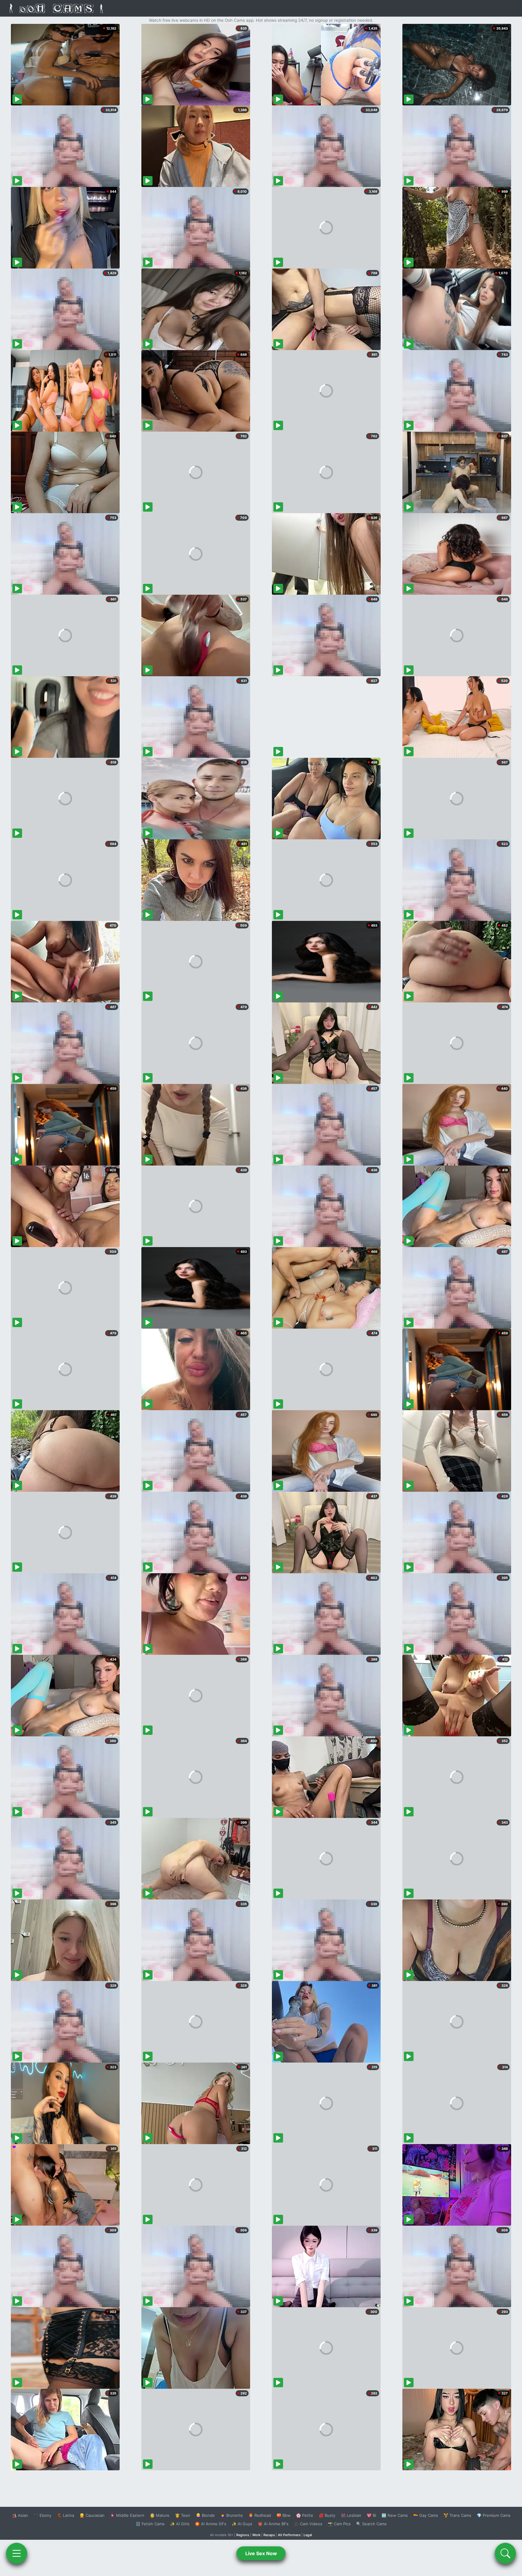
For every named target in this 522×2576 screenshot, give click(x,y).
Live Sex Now (261, 2553)
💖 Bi (371, 2515)
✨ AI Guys (242, 2524)
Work (256, 2535)
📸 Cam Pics (339, 2524)
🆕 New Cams (395, 2515)
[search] (505, 2553)
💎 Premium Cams (494, 2515)
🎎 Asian (20, 2515)
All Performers (289, 2535)
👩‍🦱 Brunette (232, 2515)
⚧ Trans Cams (457, 2515)
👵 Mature (160, 2515)
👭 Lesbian (351, 2515)
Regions (243, 2535)
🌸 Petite (305, 2515)
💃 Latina (65, 2515)
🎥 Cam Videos (308, 2524)
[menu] (17, 2553)
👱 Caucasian (92, 2515)
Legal (308, 2535)
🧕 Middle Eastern (127, 2515)
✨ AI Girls (180, 2524)
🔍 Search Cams (371, 2524)
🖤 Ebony (42, 2515)
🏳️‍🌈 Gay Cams (426, 2515)
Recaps (269, 2535)
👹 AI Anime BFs (273, 2524)
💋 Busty (327, 2515)
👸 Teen (183, 2515)
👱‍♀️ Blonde (205, 2515)
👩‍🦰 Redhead (260, 2515)
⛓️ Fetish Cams (150, 2524)
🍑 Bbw (284, 2515)
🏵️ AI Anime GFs (211, 2524)
